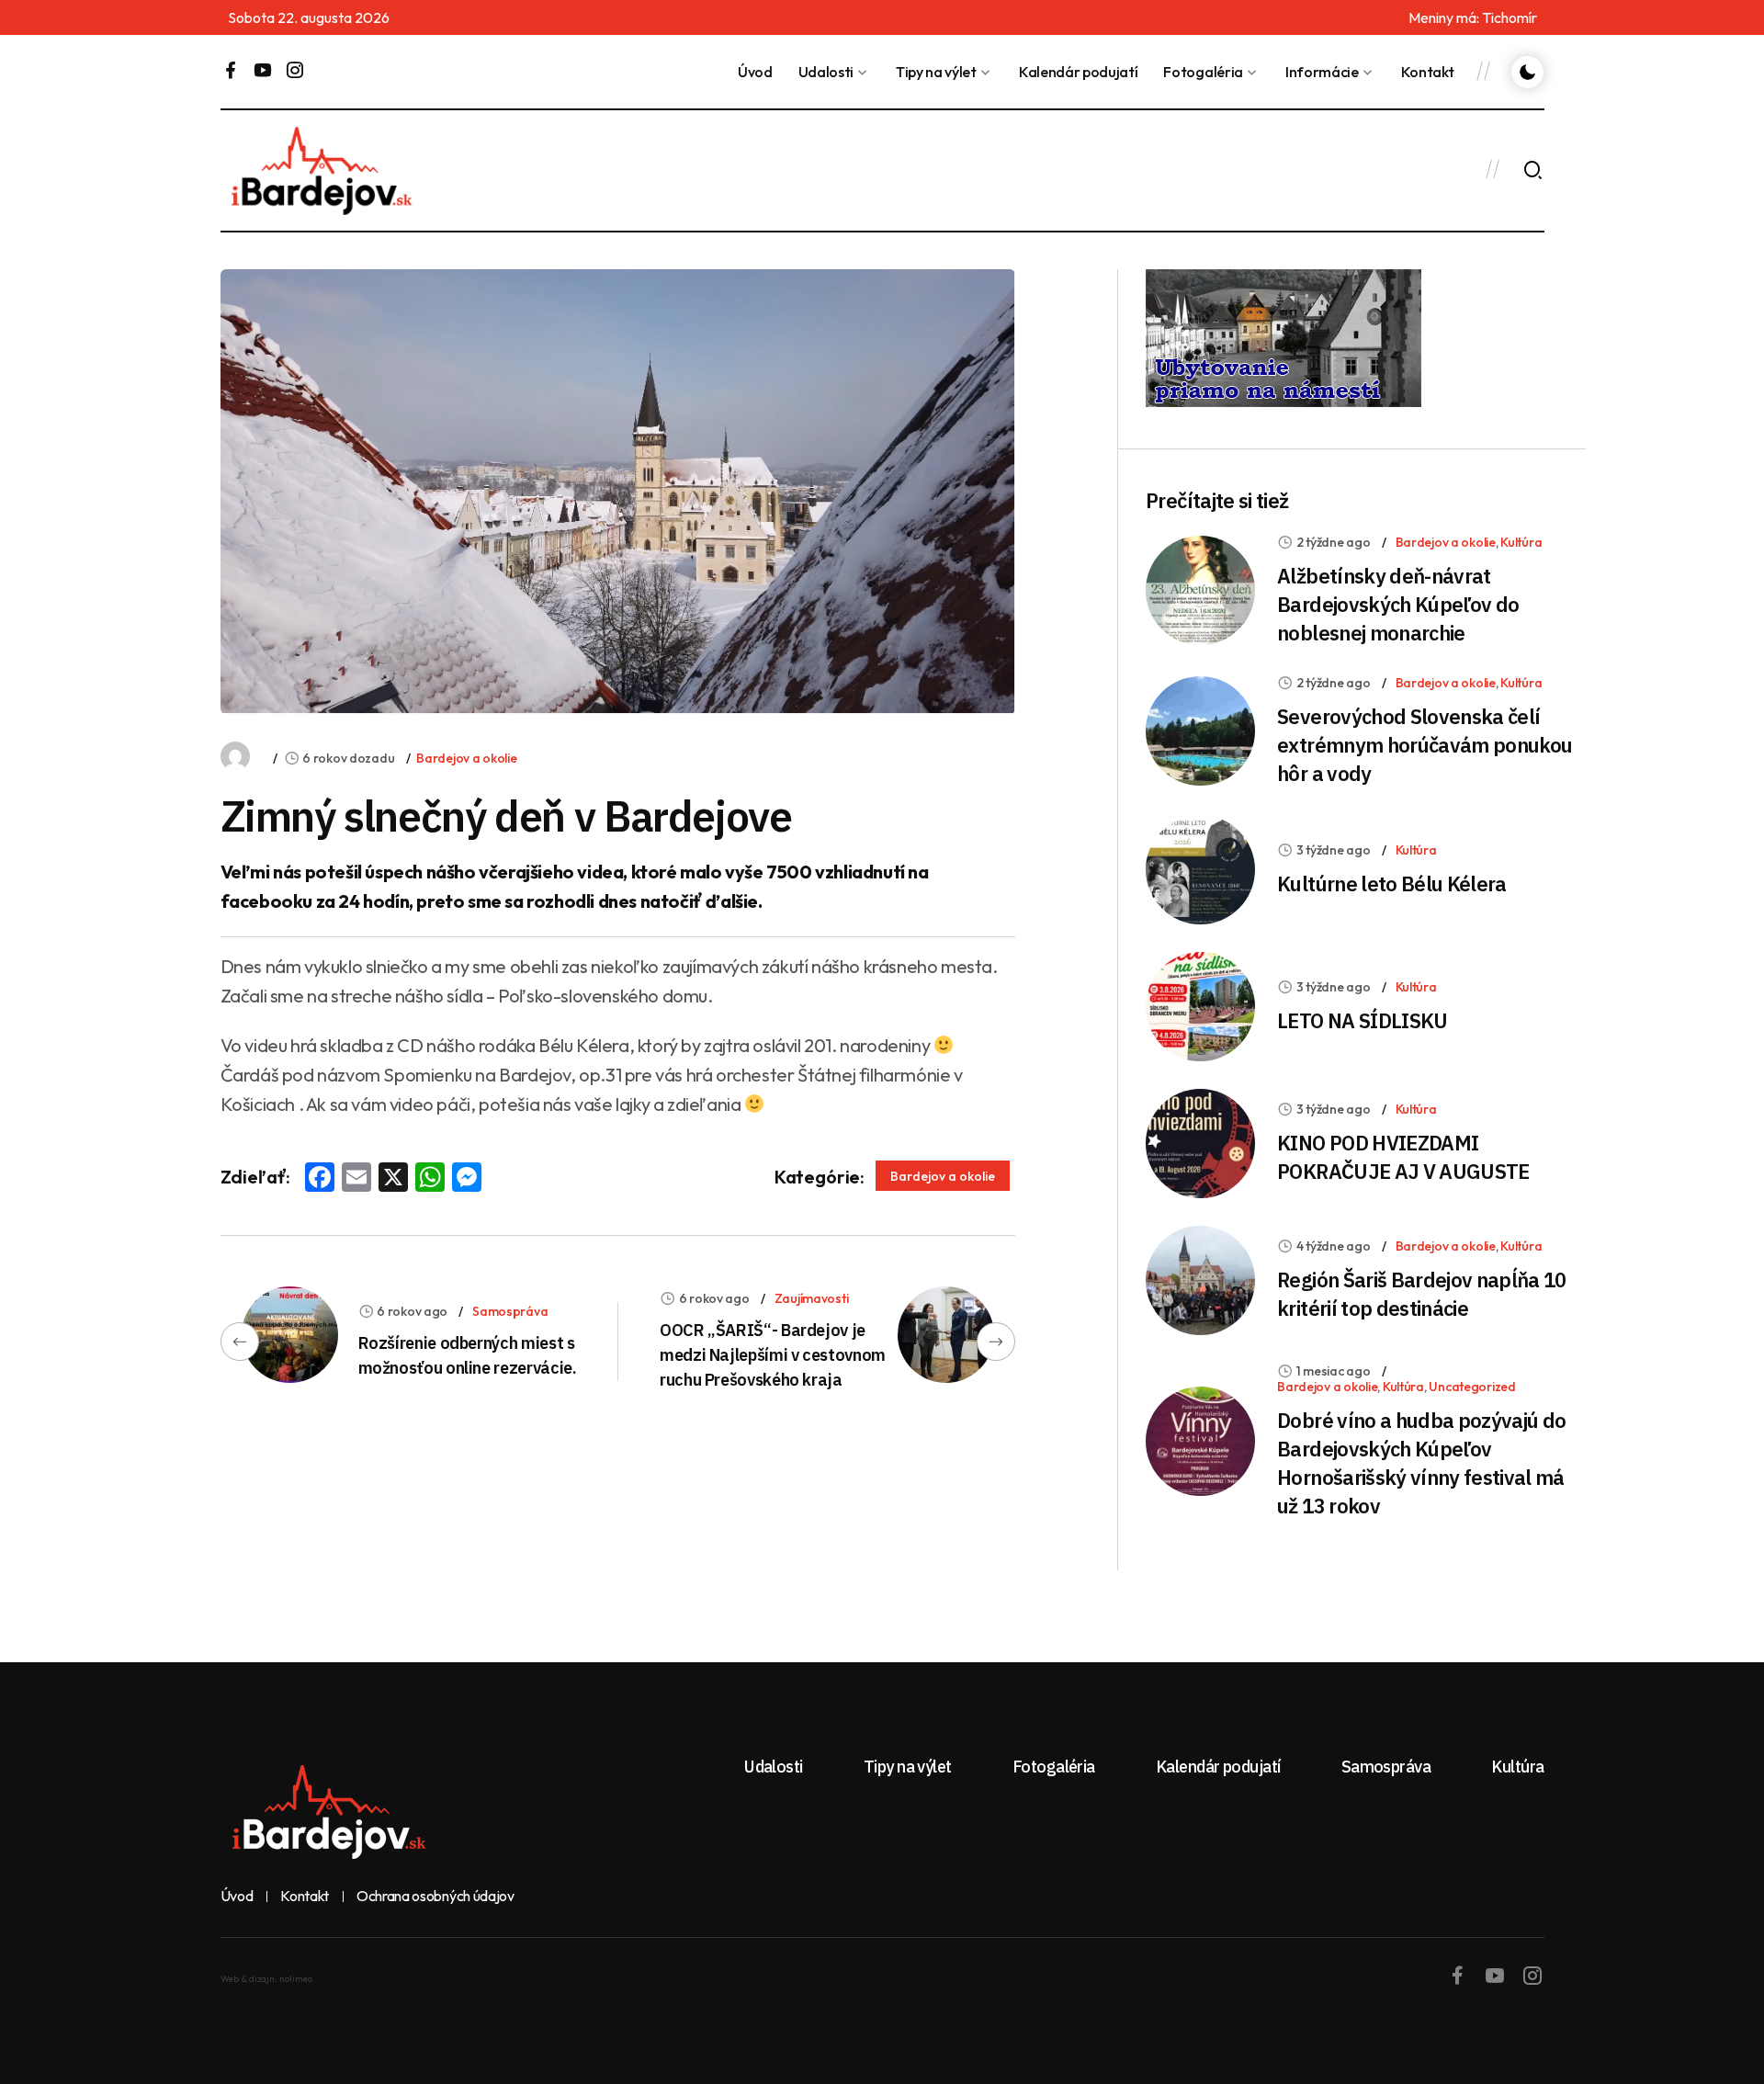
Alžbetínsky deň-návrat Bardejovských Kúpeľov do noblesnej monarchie (1398, 604)
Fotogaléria (1203, 72)
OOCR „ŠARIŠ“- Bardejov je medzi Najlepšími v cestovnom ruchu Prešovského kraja (773, 1355)
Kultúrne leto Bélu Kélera (1392, 883)
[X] (393, 1179)
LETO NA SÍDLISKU (1362, 1020)
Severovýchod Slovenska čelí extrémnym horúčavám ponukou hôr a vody (1425, 745)
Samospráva (510, 1311)
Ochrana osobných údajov (435, 1897)
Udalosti (826, 72)
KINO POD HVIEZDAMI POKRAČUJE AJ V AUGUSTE (1403, 1157)
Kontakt (1428, 72)
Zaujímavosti (812, 1298)
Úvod (755, 72)
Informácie (1322, 72)
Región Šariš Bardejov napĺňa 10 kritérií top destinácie (1422, 1294)
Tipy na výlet (936, 72)
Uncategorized (1472, 1387)
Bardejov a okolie (466, 758)
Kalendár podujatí (1079, 72)
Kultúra (1521, 542)
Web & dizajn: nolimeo (266, 1979)
